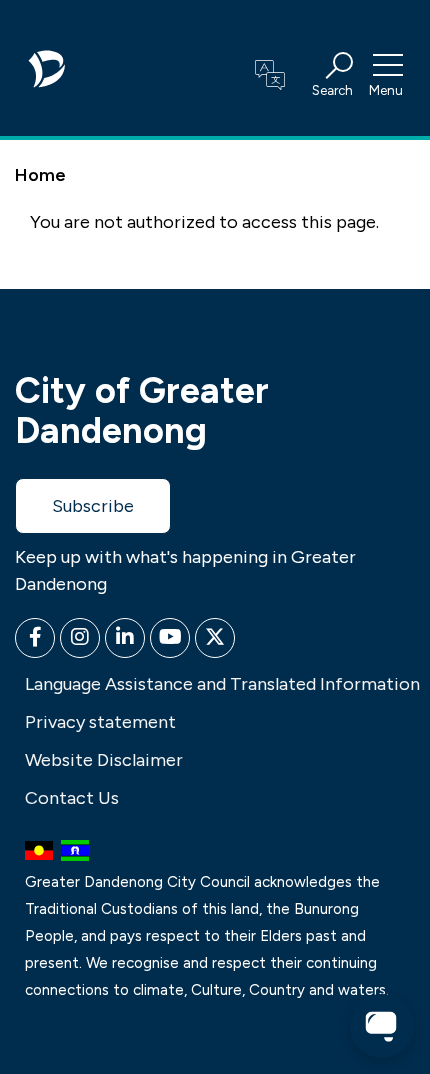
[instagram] (80, 638)
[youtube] (170, 638)
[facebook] (35, 638)
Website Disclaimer (104, 760)
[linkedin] (125, 638)
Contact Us (72, 798)
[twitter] (215, 638)
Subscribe (93, 506)
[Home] (47, 63)
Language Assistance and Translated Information (222, 684)
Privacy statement (100, 722)
